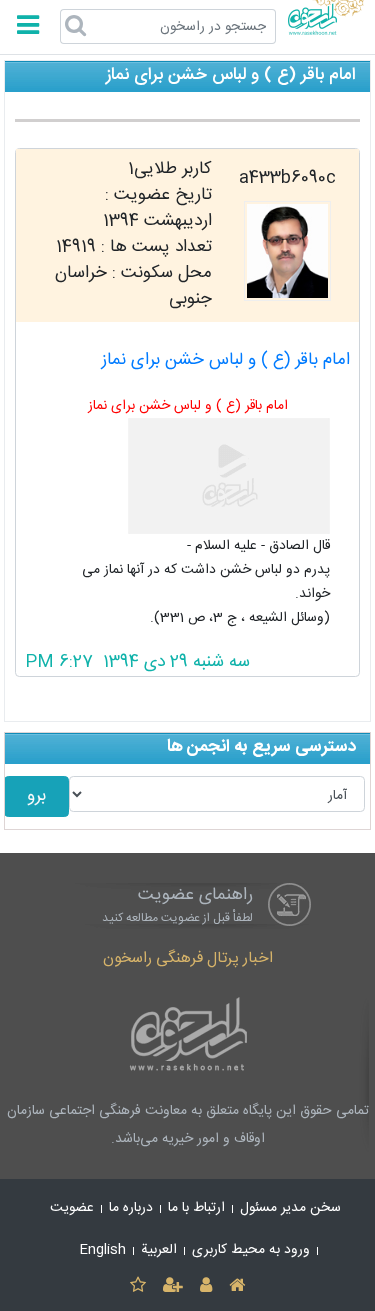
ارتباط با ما (196, 1208)
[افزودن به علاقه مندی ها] (137, 1286)
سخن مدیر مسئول (290, 1208)
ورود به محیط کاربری (251, 1250)
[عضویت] (172, 1286)
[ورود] (206, 1286)
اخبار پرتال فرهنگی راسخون (188, 958)
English (103, 1250)
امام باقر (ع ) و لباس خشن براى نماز (225, 360)
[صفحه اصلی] (237, 1286)
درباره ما (131, 1208)
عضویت (72, 1208)
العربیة (159, 1250)
